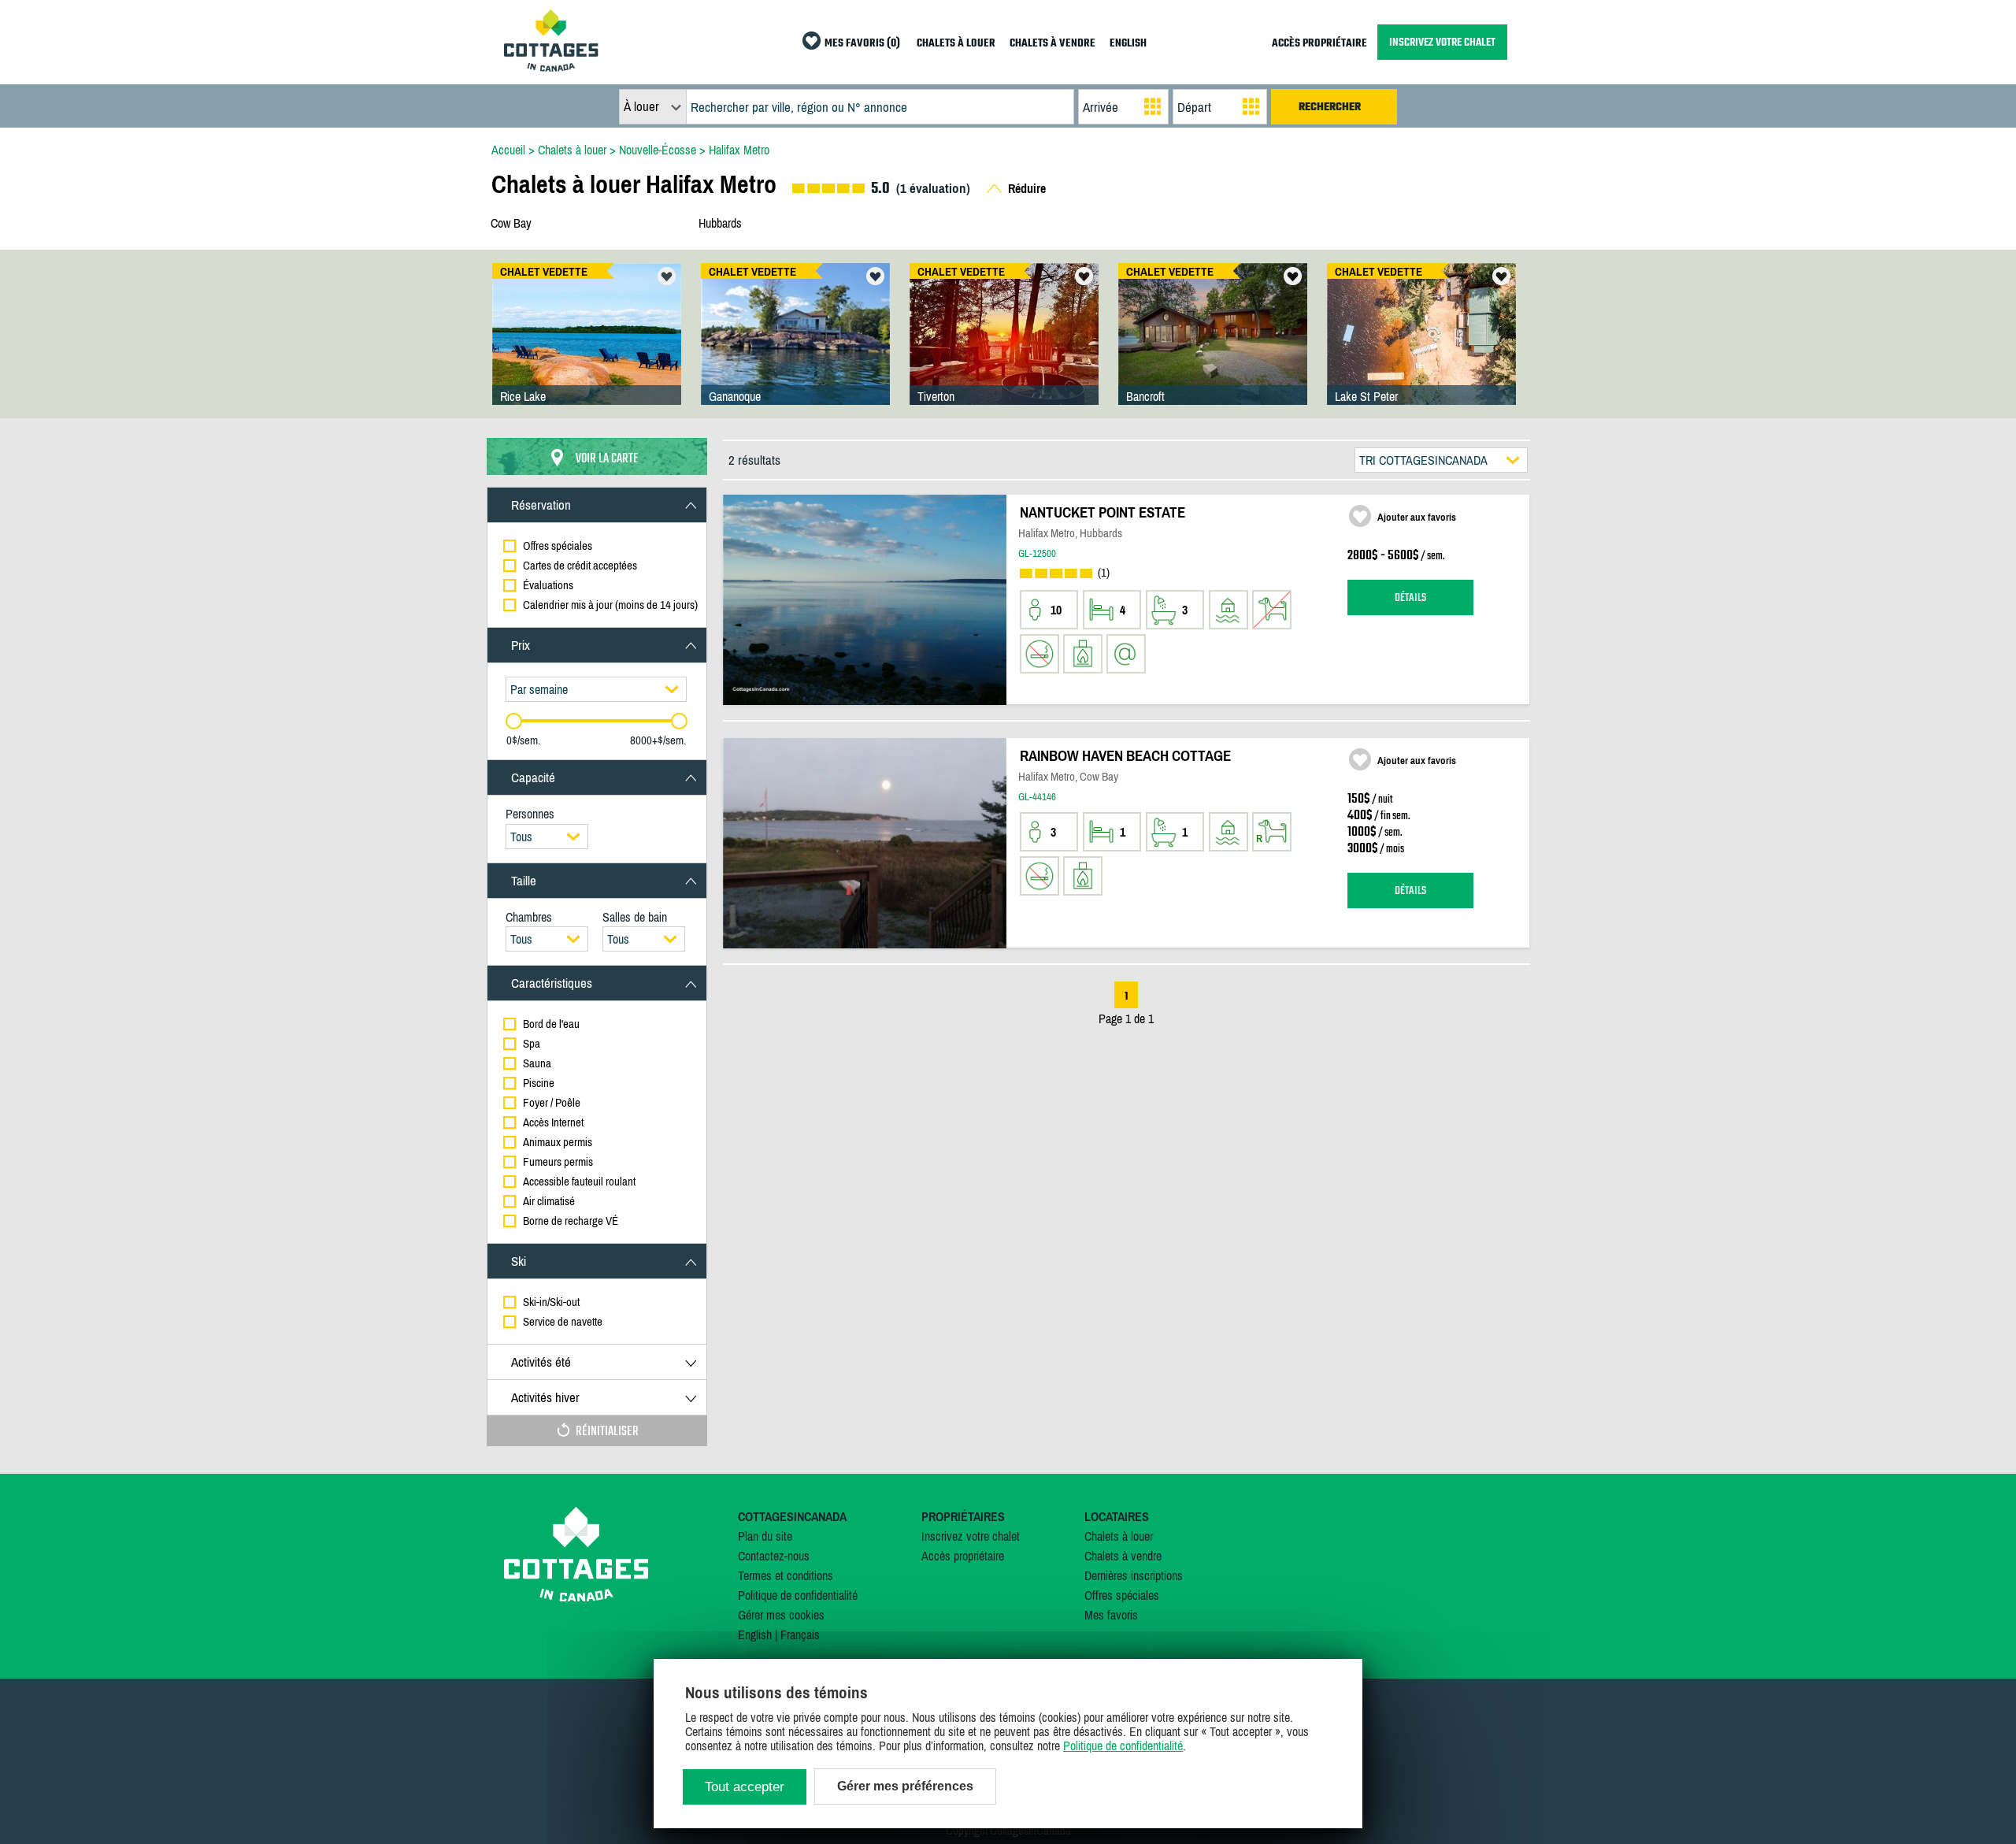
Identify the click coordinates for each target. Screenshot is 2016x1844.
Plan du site (765, 1536)
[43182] (1421, 350)
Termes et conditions (786, 1575)
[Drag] (514, 721)
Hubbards (720, 223)
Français (800, 1634)
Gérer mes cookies (781, 1615)
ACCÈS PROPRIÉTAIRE (1319, 44)
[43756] (587, 350)
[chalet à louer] (551, 67)
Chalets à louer (1119, 1536)
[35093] (1213, 350)
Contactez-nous (774, 1556)
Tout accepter (745, 1787)
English (755, 1634)
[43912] (795, 350)
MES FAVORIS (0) (862, 44)
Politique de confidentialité (798, 1595)
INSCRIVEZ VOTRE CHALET (1442, 42)
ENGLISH (1128, 44)
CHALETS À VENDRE (1052, 44)
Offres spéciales (1122, 1595)
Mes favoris (1111, 1615)
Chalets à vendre (1123, 1556)
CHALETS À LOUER (956, 44)
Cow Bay (511, 223)
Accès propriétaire (963, 1556)
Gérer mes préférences (905, 1786)
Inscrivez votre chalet (971, 1536)
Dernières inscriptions (1134, 1575)
